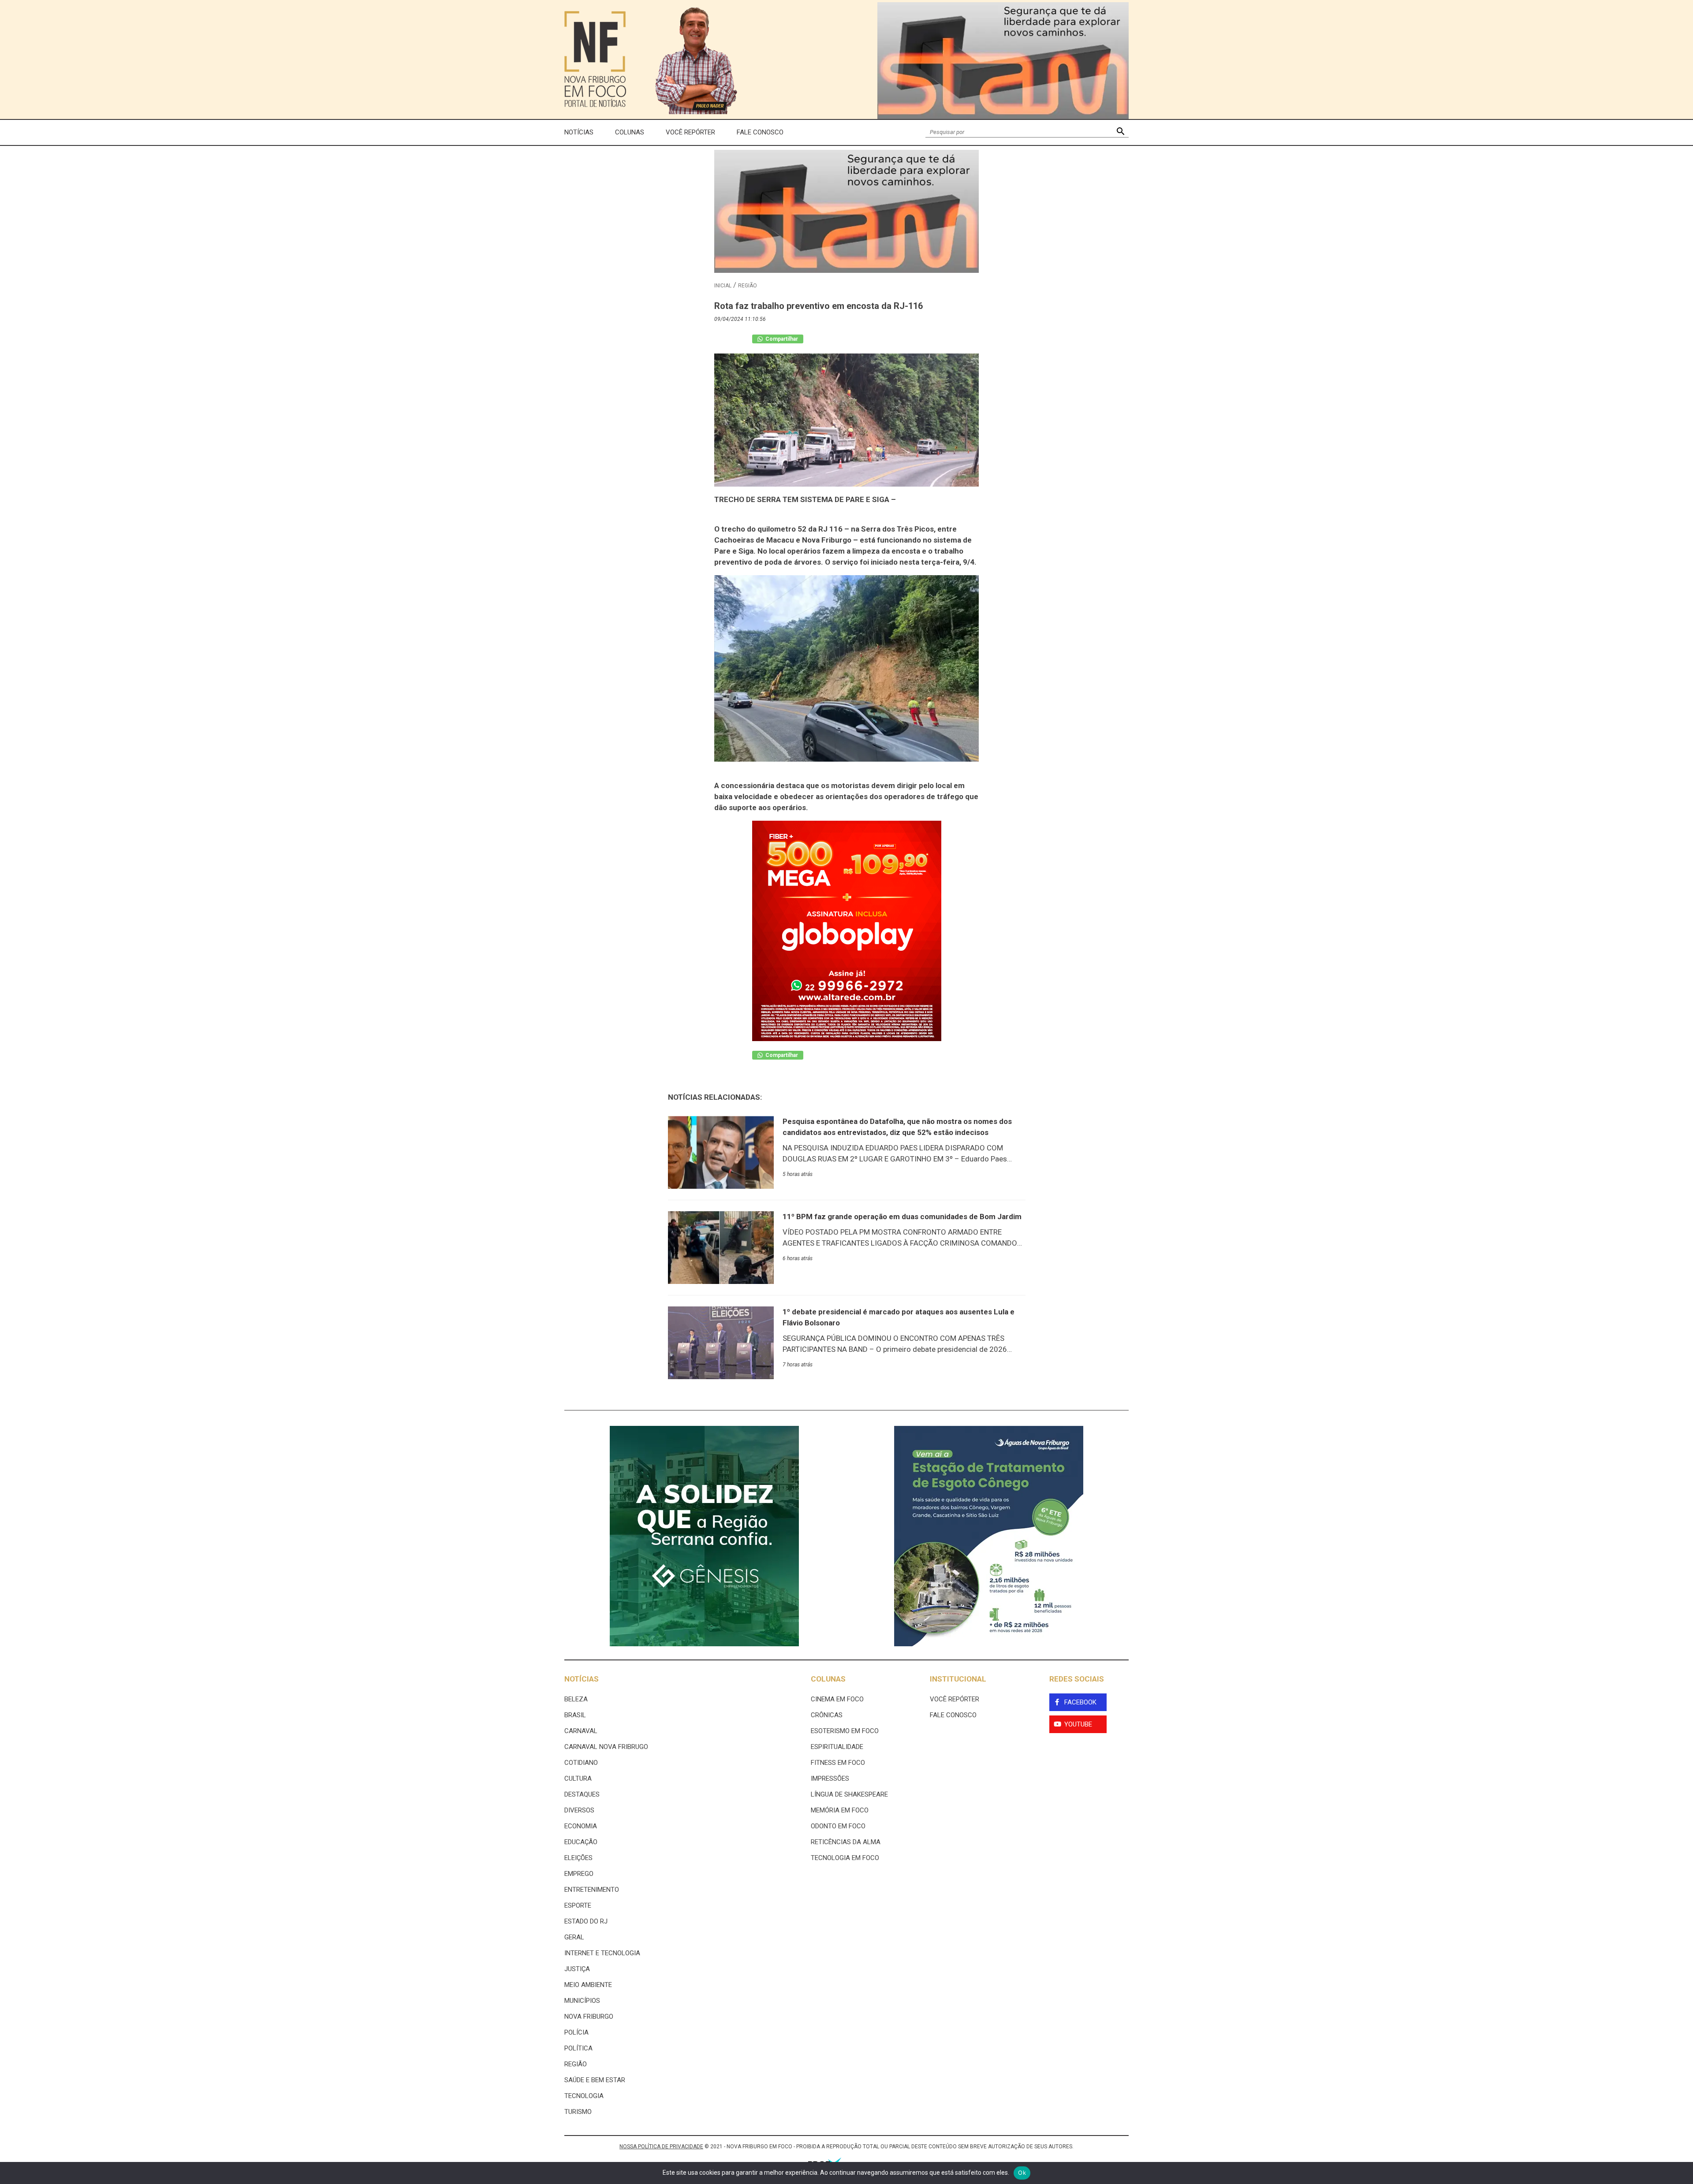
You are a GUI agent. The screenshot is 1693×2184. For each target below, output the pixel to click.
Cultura (578, 1778)
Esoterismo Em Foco (845, 1731)
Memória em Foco (840, 1810)
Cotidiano (581, 1763)
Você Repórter (690, 132)
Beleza (576, 1699)
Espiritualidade (837, 1747)
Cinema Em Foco (837, 1699)
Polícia (576, 2032)
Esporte (578, 1905)
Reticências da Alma (846, 1842)
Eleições (578, 1858)
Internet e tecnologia (602, 1953)
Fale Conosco (760, 132)
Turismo (578, 2112)
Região (748, 286)
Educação (581, 1842)
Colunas (630, 132)
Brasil (575, 1715)
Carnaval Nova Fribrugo (606, 1747)
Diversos (579, 1810)
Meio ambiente (588, 1985)
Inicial (723, 286)
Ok (1022, 2173)
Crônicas (827, 1715)
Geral (574, 1937)
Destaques (582, 1794)
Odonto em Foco (838, 1826)
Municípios (582, 2001)
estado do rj (586, 1921)
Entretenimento (592, 1890)
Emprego (579, 1874)
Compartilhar (781, 339)
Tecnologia (584, 2096)
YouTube (1078, 1724)
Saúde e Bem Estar (595, 2080)
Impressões (830, 1778)
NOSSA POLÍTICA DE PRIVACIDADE (661, 2147)
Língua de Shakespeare (849, 1794)
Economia (581, 1826)
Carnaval (581, 1731)
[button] (1121, 132)
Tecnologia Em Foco (845, 1858)
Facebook (1080, 1702)
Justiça (577, 1969)
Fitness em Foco (838, 1763)
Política (578, 2048)
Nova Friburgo (589, 2017)
